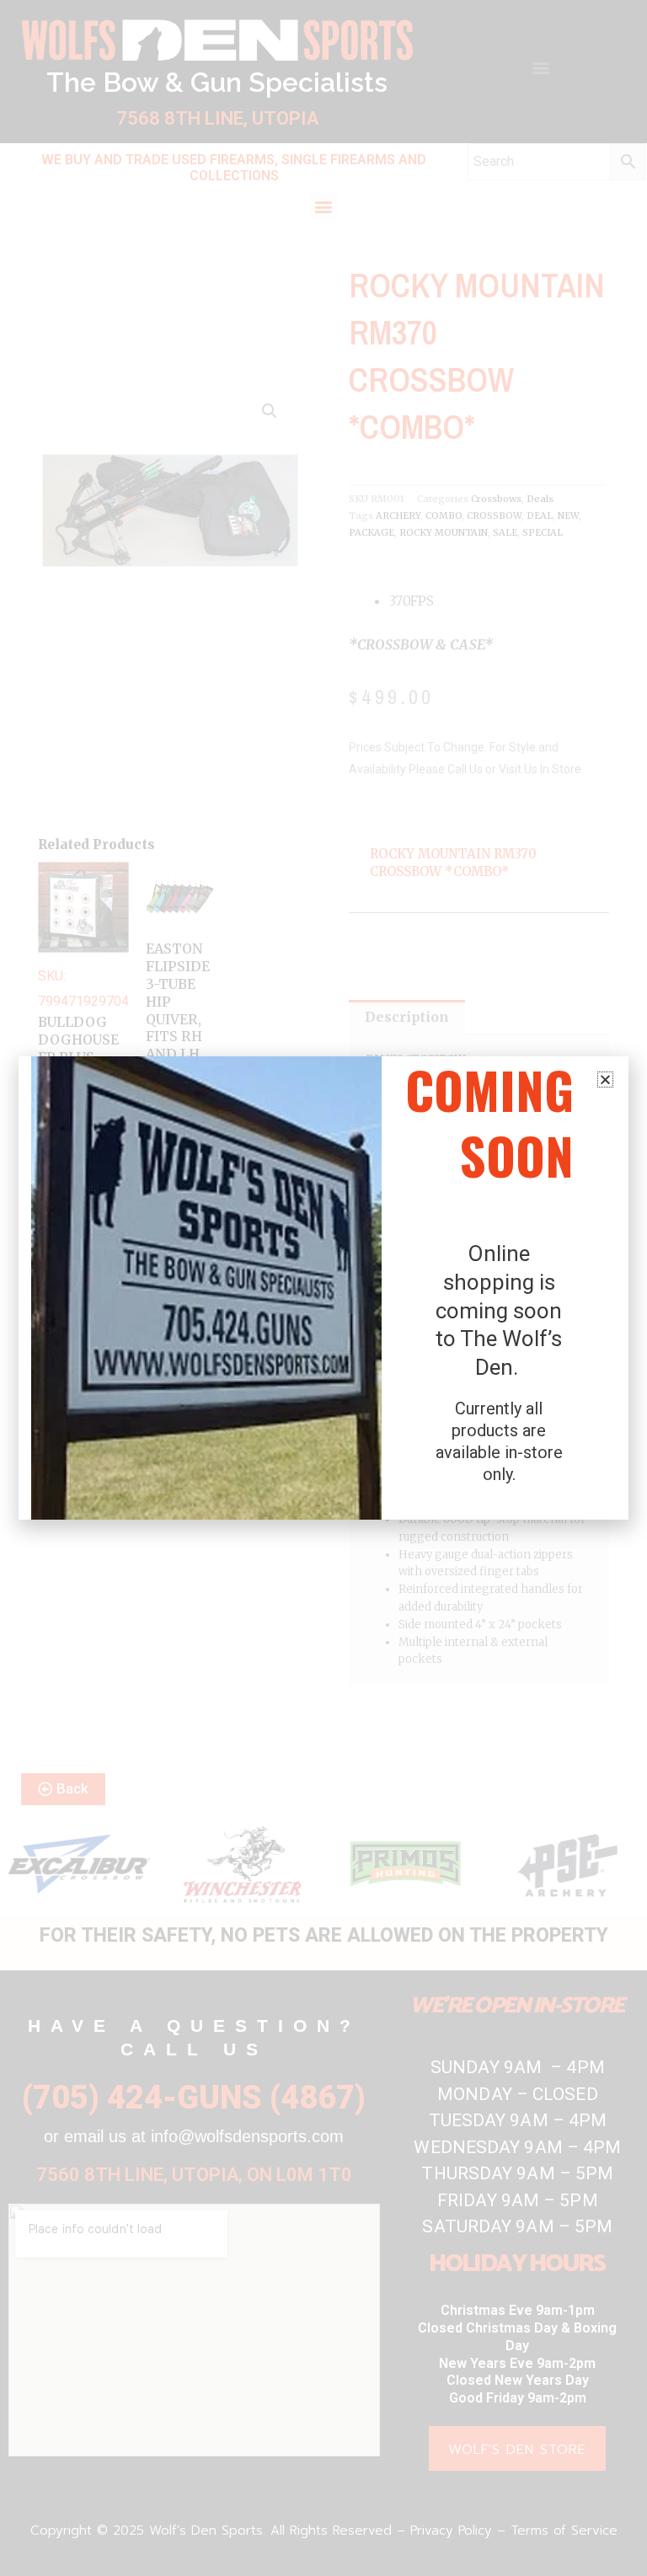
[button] (605, 1080)
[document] (323, 1288)
